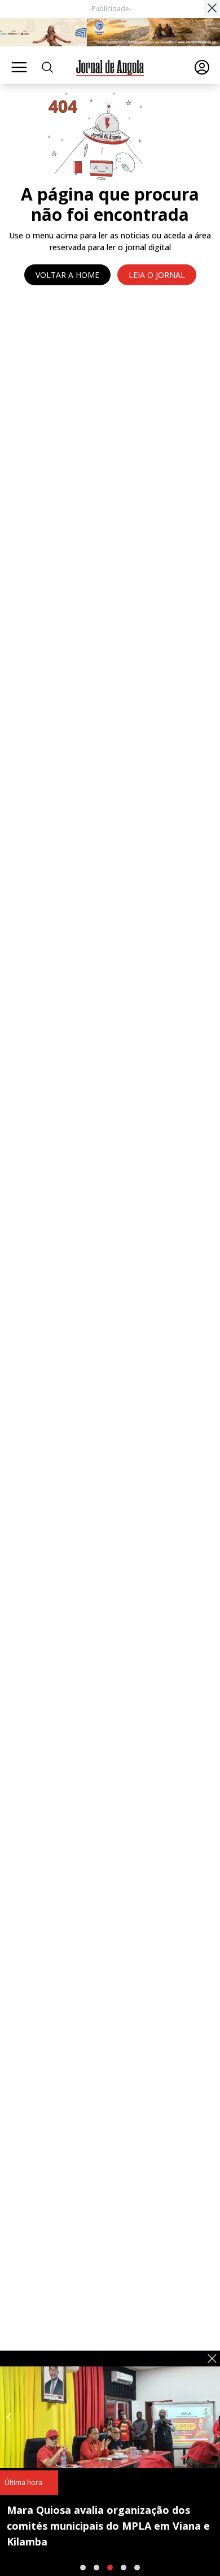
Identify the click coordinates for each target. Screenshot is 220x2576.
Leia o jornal (157, 275)
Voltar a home (67, 275)
